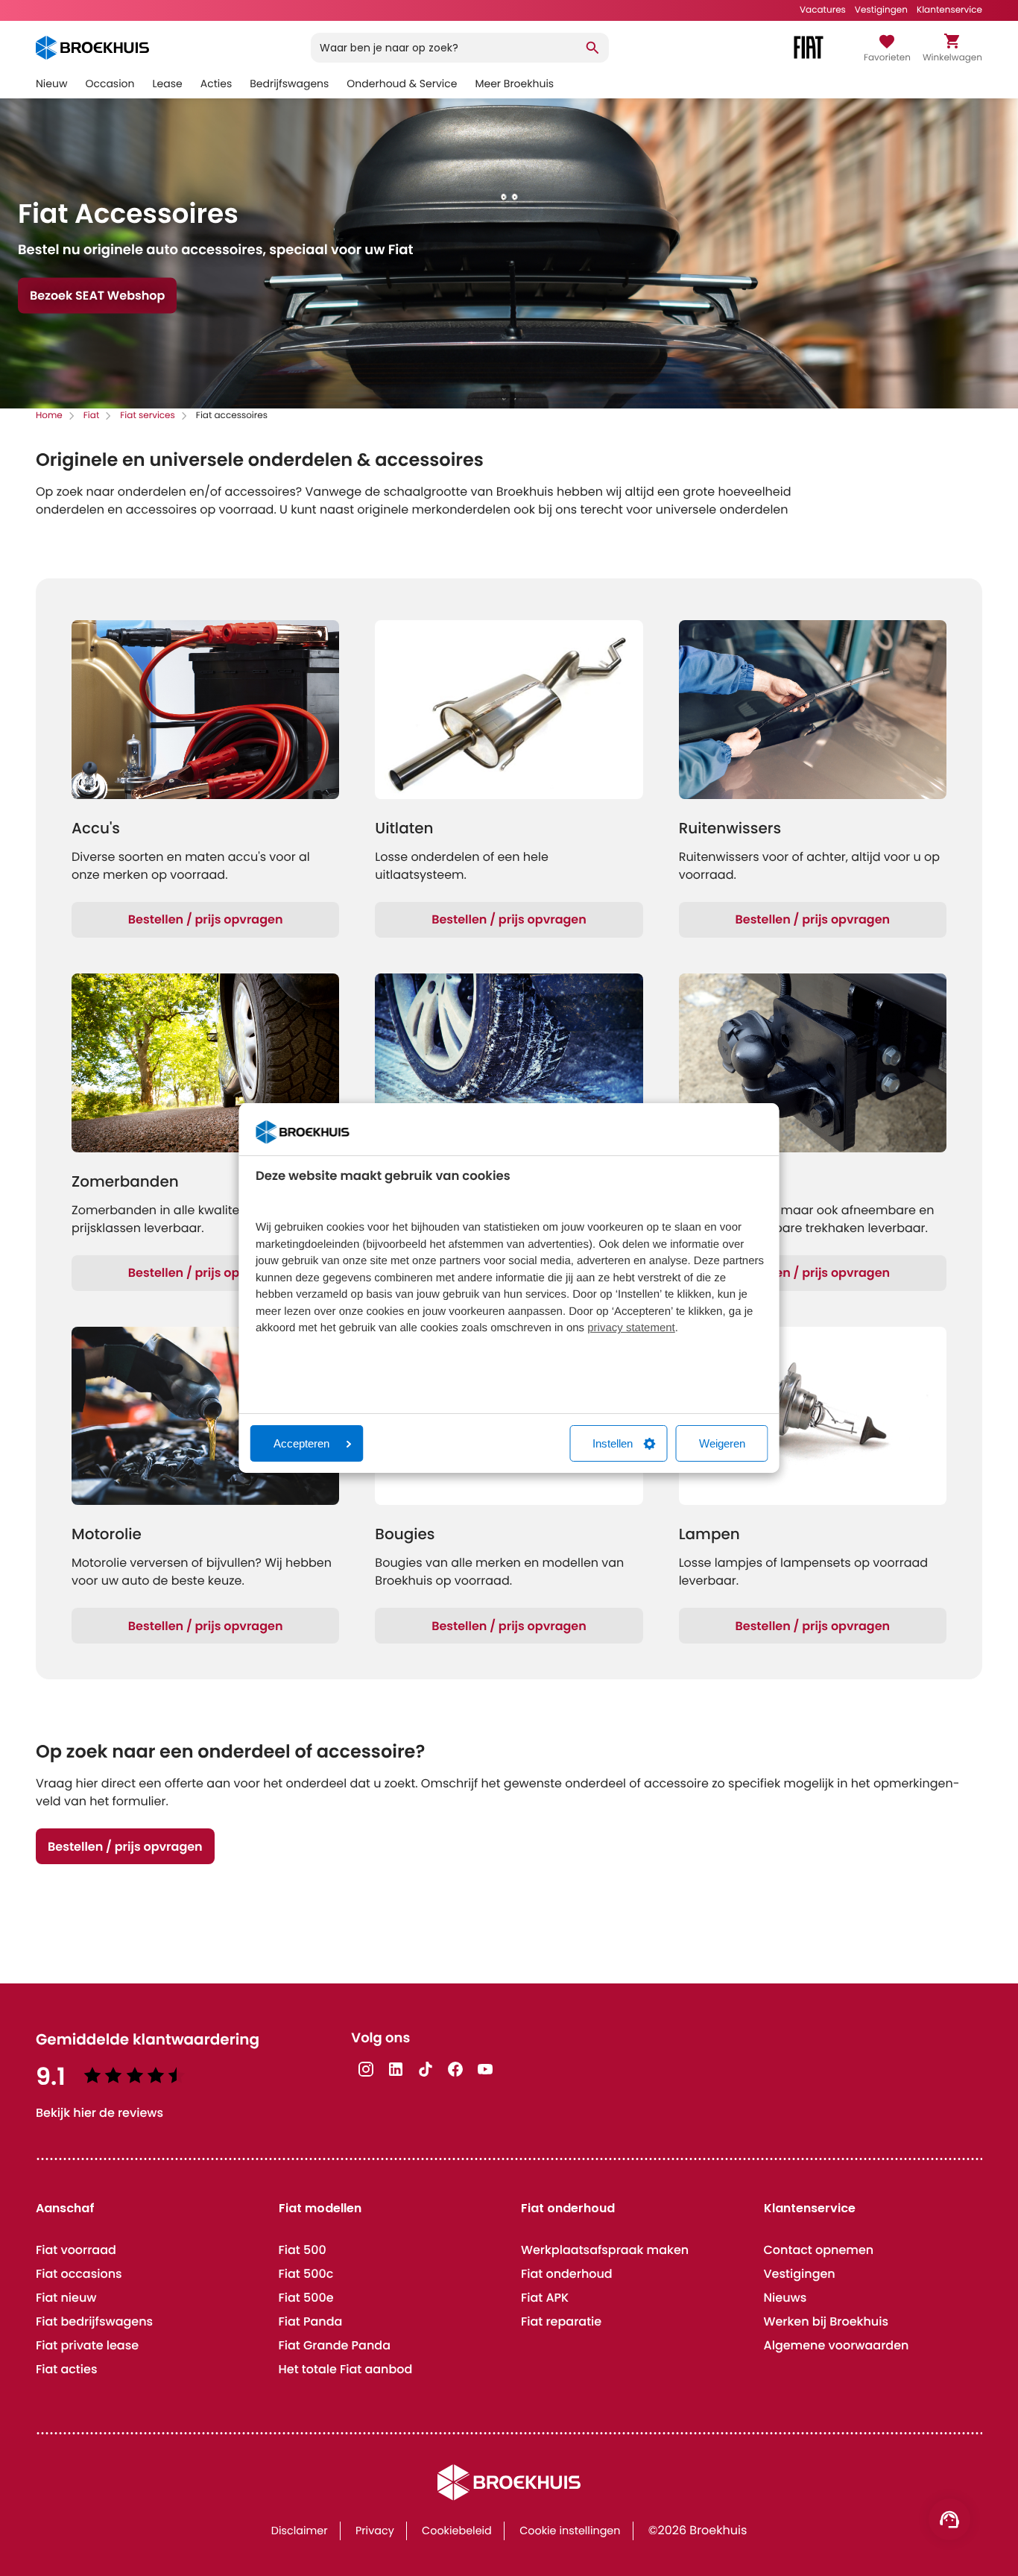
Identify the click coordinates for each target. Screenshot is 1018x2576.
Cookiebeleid (457, 2531)
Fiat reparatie (561, 2321)
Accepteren (301, 1443)
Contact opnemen (819, 2250)
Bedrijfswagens (289, 83)
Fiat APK (545, 2298)
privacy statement (631, 1328)
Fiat (91, 416)
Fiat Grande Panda (335, 2345)
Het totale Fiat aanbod (346, 2369)
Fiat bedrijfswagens (94, 2321)
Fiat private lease (87, 2345)
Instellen (613, 1443)
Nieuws (785, 2298)
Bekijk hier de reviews (99, 2113)
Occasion (110, 83)
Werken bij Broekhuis (826, 2321)
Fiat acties (66, 2369)
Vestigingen (881, 10)
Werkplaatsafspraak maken (605, 2250)
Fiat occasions (79, 2274)
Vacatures (823, 10)
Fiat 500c (306, 2274)
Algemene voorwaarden (837, 2345)
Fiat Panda (311, 2321)
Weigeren (722, 1443)
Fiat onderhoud (567, 2274)
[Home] (92, 48)
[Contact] (949, 2519)
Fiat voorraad (76, 2250)
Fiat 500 (303, 2250)
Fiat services (148, 416)
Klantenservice (949, 10)
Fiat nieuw (66, 2298)
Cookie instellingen (570, 2531)
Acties (216, 83)
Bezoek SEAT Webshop (97, 296)
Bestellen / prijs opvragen (206, 919)
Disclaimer (300, 2531)
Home (49, 416)
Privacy (375, 2531)
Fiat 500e (306, 2298)
